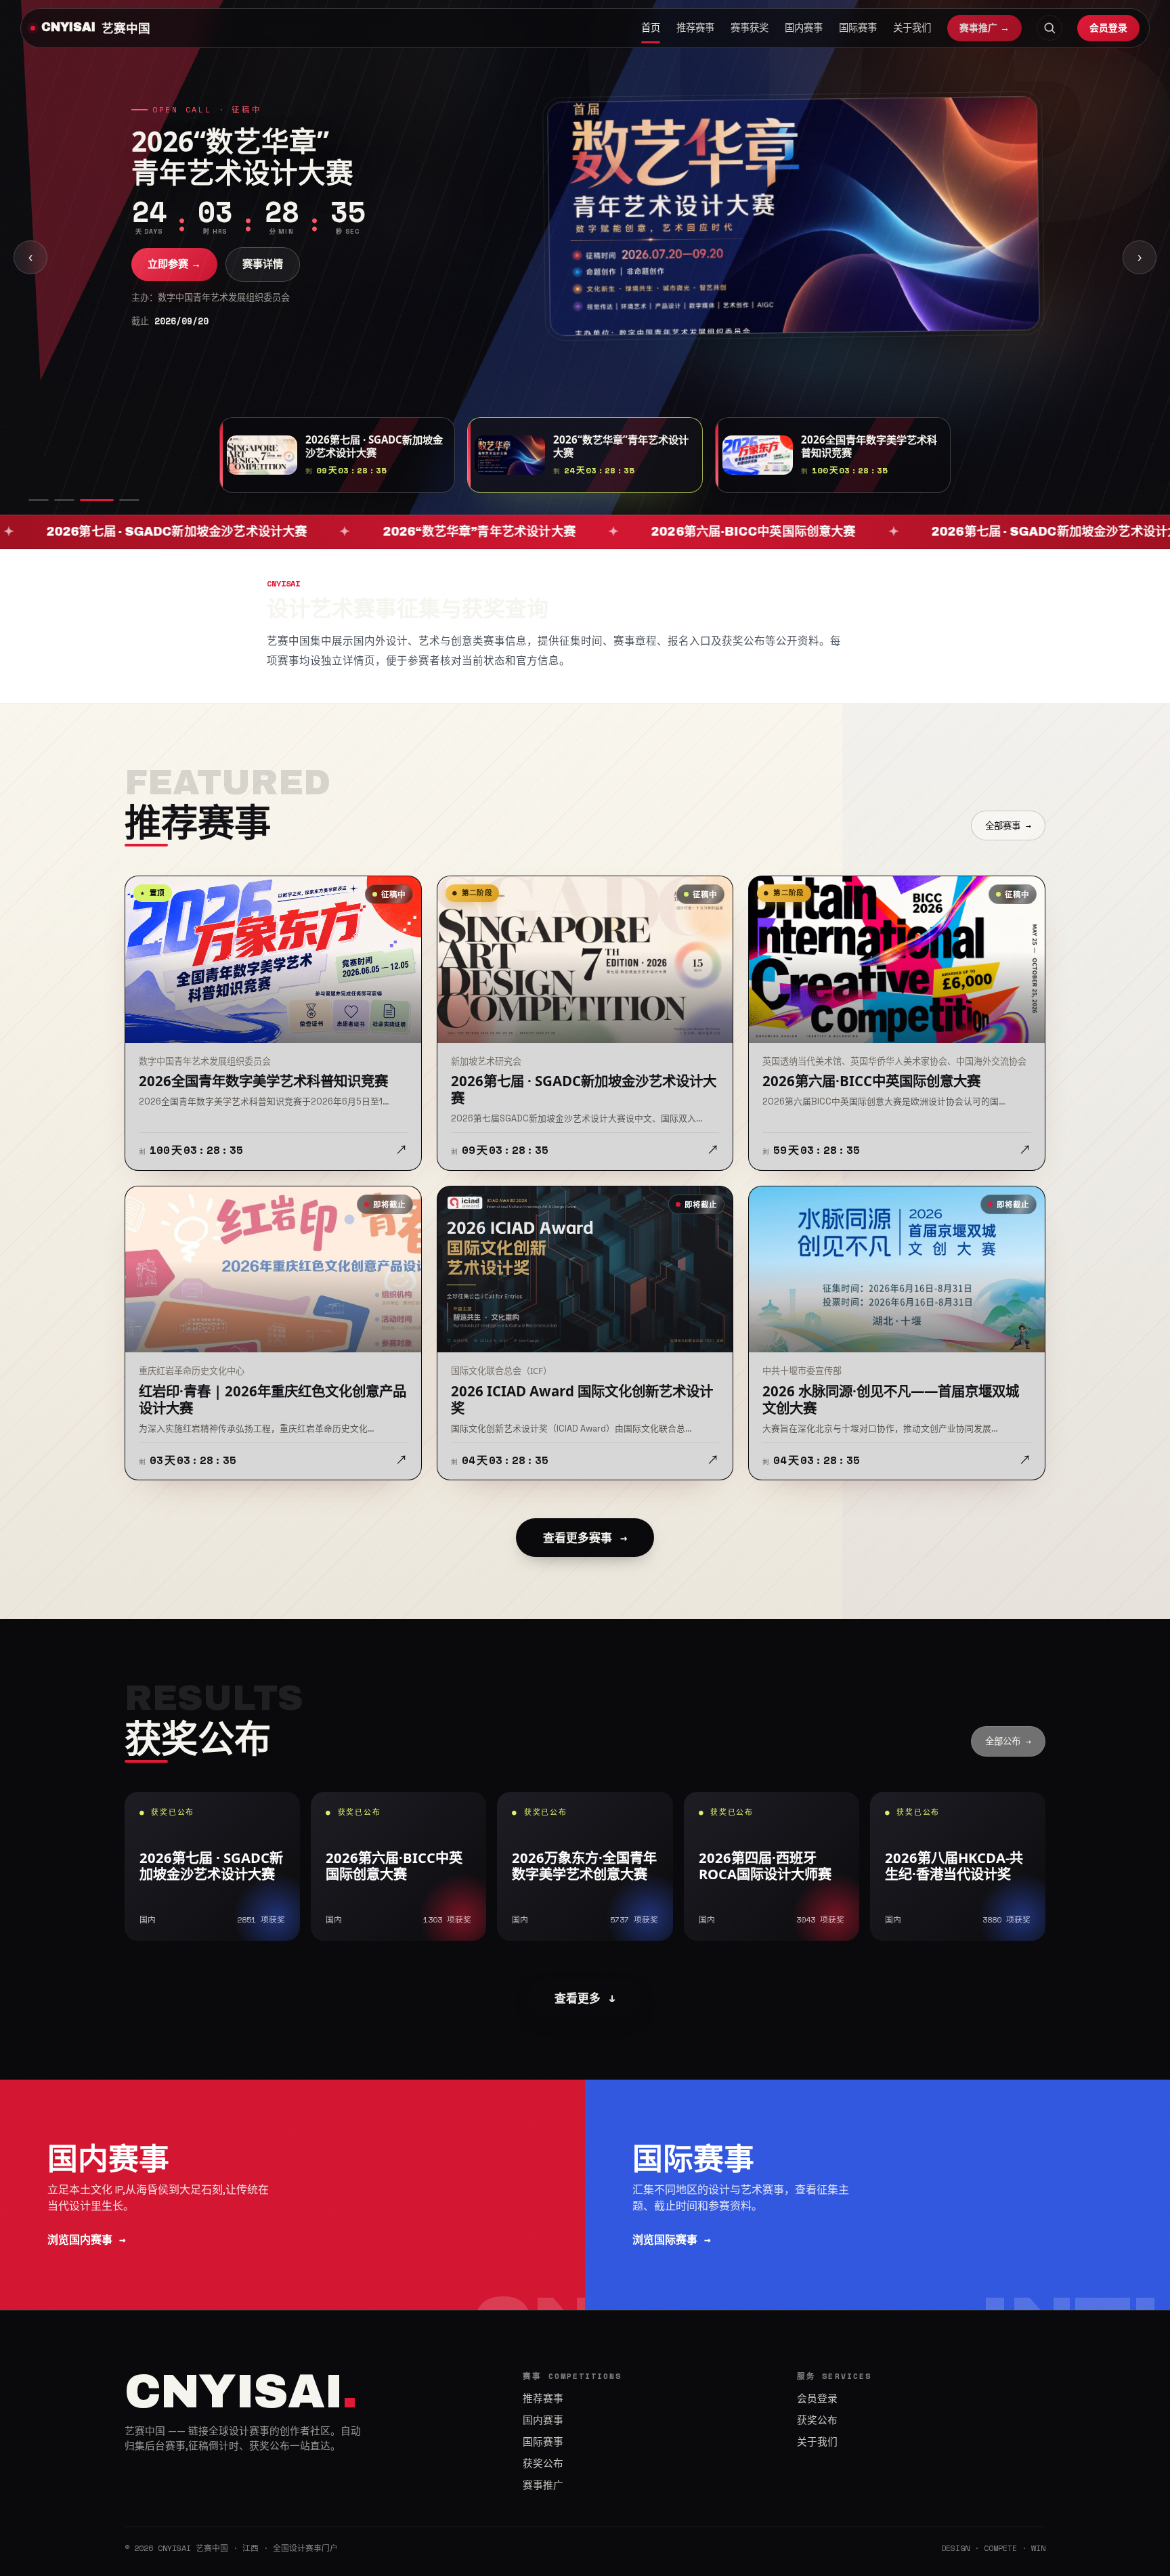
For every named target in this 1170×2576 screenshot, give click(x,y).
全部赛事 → (1008, 825)
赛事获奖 (750, 28)
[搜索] (1049, 28)
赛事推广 (543, 2485)
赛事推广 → (984, 28)
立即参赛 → (174, 281)
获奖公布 (543, 2464)
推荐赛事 (695, 28)
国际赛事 (858, 28)
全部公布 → (1008, 1741)
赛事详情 (263, 281)
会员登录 (1108, 27)
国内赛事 (804, 28)
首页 (651, 28)
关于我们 (912, 28)
